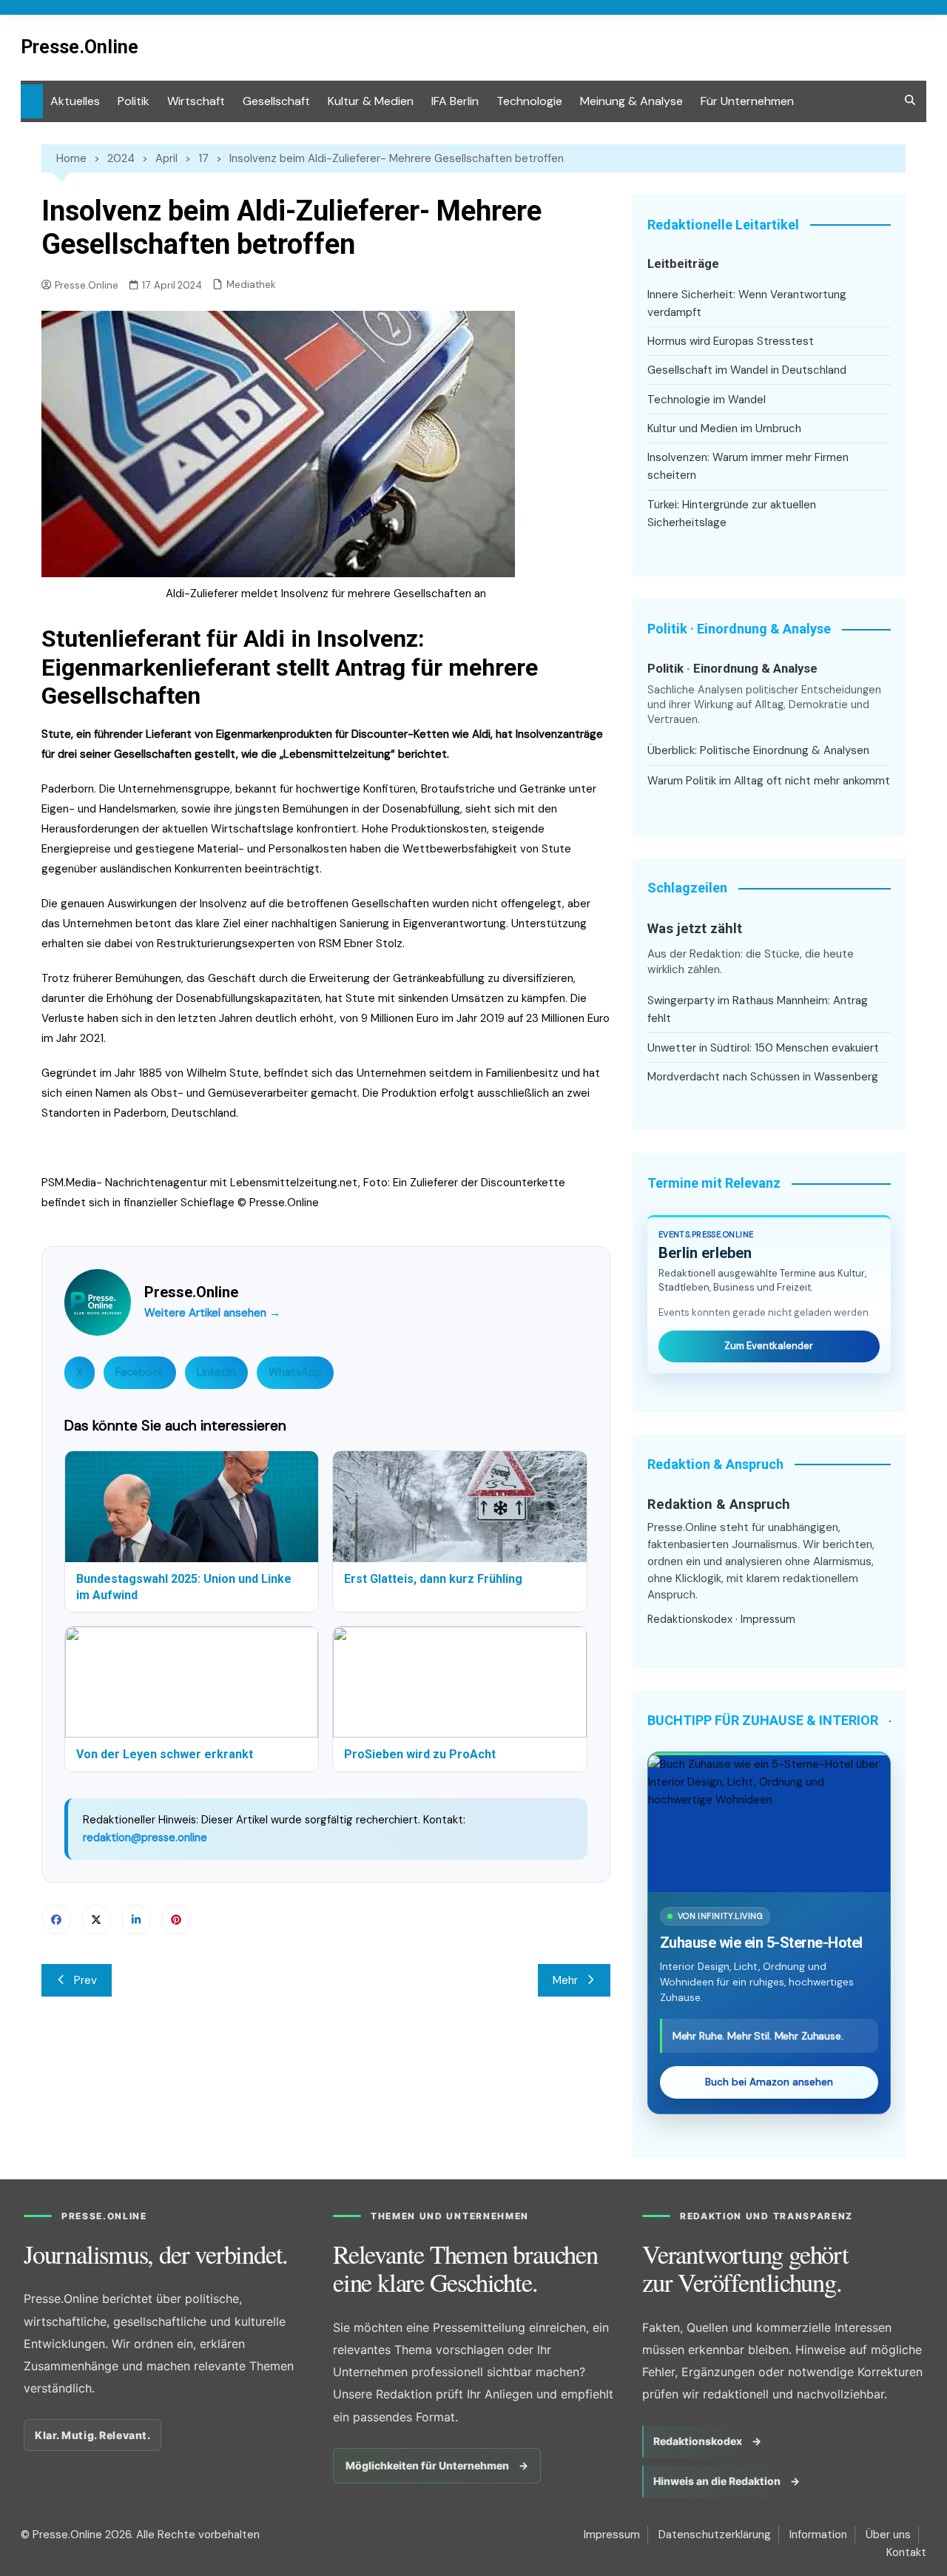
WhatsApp (295, 1372)
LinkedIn (216, 1372)
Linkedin (136, 1920)
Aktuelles (75, 101)
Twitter (96, 1920)
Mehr (565, 1980)
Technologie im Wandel (707, 400)
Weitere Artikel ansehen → (212, 1313)
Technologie (529, 101)
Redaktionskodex (690, 1619)
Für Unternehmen (747, 101)
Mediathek (251, 285)
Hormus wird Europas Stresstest (731, 341)
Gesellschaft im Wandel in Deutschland (747, 370)
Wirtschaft (196, 101)
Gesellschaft (276, 101)
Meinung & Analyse (631, 101)
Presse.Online (80, 47)
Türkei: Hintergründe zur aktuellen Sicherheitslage (732, 514)
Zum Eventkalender (769, 1346)
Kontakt (906, 2552)
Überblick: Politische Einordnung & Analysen (758, 750)
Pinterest (176, 1920)
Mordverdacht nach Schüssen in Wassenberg (763, 1077)
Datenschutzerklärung (715, 2535)
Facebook (140, 1372)
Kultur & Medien (371, 101)
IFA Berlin (455, 101)
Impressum (768, 1619)
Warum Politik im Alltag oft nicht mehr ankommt (769, 781)
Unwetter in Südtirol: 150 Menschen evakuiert (763, 1048)
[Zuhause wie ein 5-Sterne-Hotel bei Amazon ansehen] (769, 1823)
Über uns (888, 2535)
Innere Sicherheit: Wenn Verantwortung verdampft (747, 303)
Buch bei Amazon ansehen (769, 2082)
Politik (134, 101)
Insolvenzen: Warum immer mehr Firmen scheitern (748, 466)
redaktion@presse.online (145, 1837)
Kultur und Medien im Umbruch (724, 428)
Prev (85, 1980)
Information (818, 2535)
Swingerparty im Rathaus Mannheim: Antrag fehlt (758, 1009)
